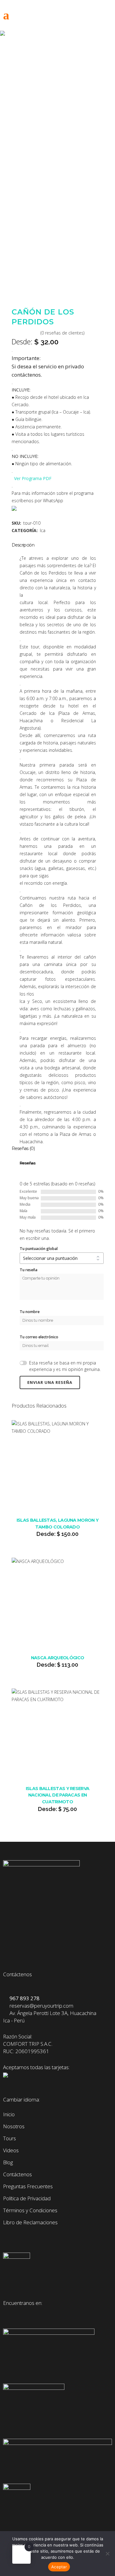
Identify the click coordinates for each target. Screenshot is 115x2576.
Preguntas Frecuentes (28, 2186)
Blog (8, 2162)
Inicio (9, 2114)
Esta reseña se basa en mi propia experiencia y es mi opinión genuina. (65, 1366)
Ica (43, 530)
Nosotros (14, 2126)
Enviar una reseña (50, 1382)
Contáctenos (17, 2174)
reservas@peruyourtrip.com (40, 2006)
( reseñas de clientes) (62, 333)
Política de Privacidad (27, 2198)
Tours (10, 2138)
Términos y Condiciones (30, 2210)
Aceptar (59, 2567)
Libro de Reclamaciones (30, 2222)
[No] (107, 2554)
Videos (11, 2150)
